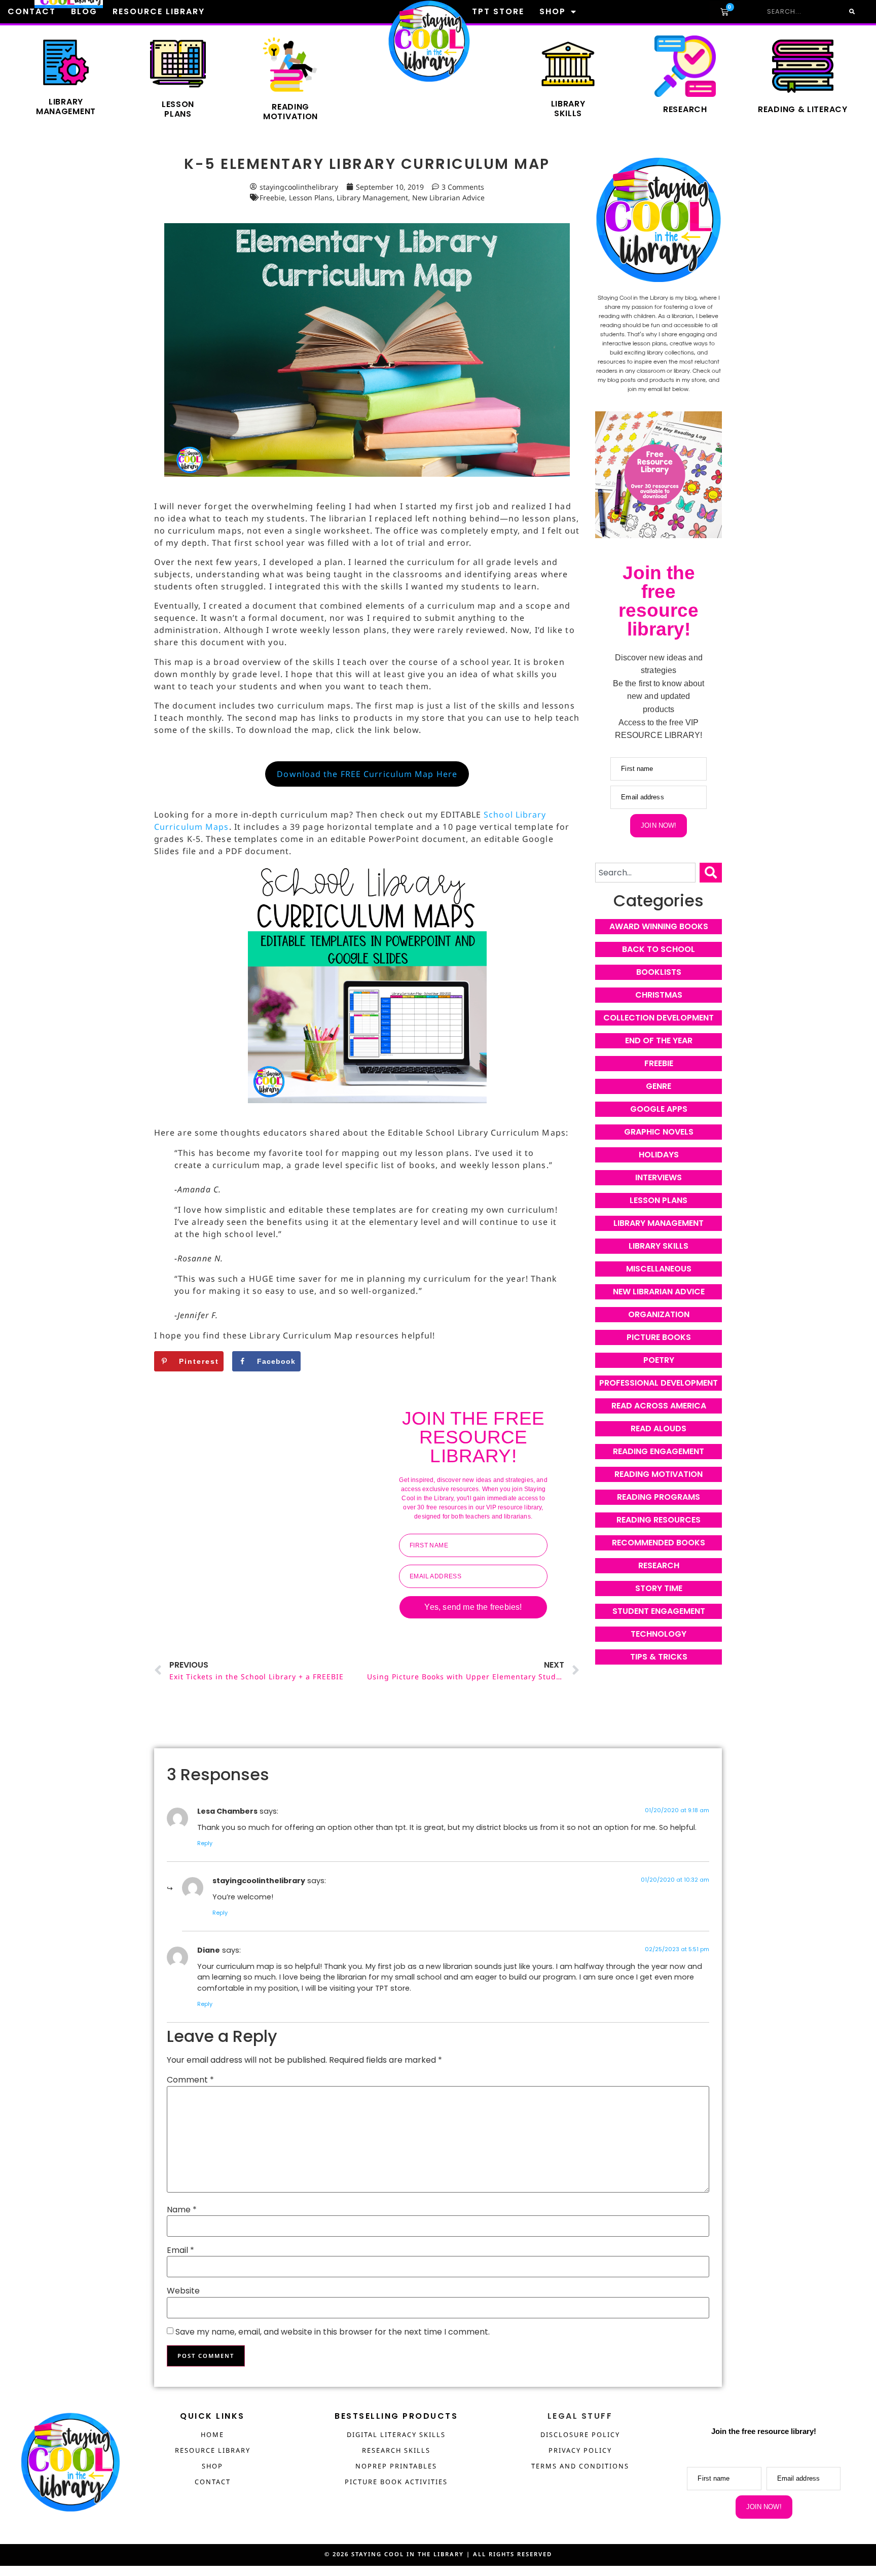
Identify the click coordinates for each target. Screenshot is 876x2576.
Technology (659, 1634)
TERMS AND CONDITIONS (580, 2466)
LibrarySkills (568, 109)
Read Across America (659, 1406)
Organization (659, 1314)
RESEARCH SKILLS (396, 2450)
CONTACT (213, 2482)
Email (180, 2250)
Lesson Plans (311, 198)
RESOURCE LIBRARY (213, 2450)
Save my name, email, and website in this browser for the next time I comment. (333, 2332)
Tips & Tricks (659, 1657)
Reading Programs (659, 1497)
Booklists (659, 972)
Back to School (659, 949)
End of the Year (659, 1040)
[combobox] (645, 873)
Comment (190, 2080)
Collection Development (659, 1018)
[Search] (711, 873)
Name (182, 2210)
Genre (659, 1086)
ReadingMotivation (290, 112)
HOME (212, 2434)
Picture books (659, 1337)
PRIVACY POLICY (580, 2450)
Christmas (659, 995)
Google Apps (659, 1109)
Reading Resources (659, 1520)
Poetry (659, 1360)
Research (685, 109)
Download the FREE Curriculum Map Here (367, 774)
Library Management (66, 107)
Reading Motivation (659, 1474)
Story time (659, 1588)
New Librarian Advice (448, 198)
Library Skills (659, 1246)
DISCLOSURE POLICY (580, 2434)
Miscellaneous (659, 1269)
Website (183, 2291)
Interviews (659, 1177)
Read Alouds (659, 1428)
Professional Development (659, 1383)
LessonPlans (178, 109)
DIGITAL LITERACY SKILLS (396, 2434)
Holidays (659, 1155)
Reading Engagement (659, 1451)
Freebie (272, 198)
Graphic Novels (659, 1132)
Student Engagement (659, 1611)
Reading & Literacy (803, 109)
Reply (205, 1843)
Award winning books (659, 926)
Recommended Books (659, 1543)
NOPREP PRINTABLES (396, 2466)
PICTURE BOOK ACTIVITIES (396, 2482)
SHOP (212, 2466)
